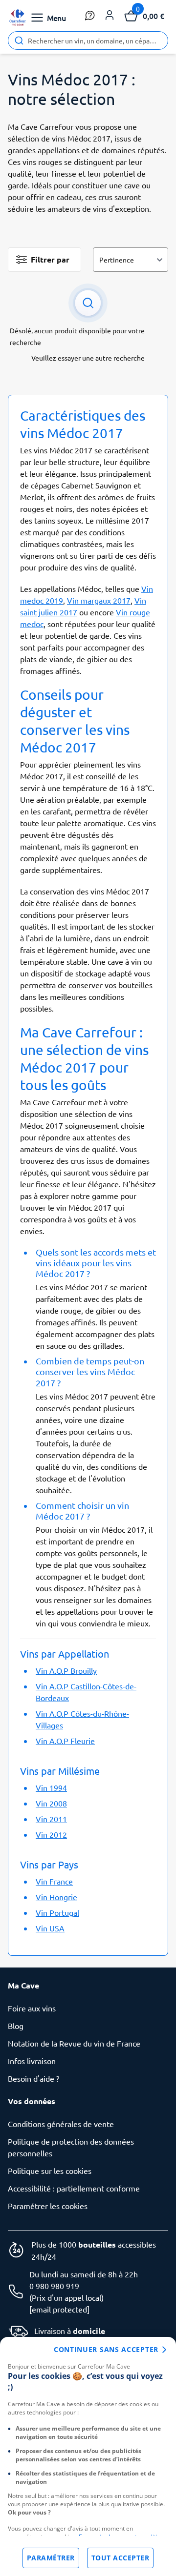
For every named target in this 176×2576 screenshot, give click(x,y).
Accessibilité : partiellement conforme (74, 2188)
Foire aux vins (32, 2008)
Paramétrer (51, 2558)
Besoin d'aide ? (33, 2078)
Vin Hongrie (56, 1897)
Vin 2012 (51, 1834)
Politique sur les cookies (50, 2170)
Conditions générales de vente (61, 2124)
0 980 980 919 (54, 2286)
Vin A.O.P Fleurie (65, 1741)
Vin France (54, 1881)
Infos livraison (32, 2061)
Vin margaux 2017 (99, 600)
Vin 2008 (51, 1803)
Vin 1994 (51, 1787)
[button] (110, 16)
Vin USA (50, 1928)
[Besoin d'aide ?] (90, 16)
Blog (16, 2026)
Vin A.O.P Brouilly (66, 1670)
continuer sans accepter (106, 2349)
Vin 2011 (51, 1819)
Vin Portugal (57, 1912)
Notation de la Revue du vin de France (74, 2043)
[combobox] (88, 41)
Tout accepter (121, 2558)
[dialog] (88, 2456)
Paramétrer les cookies (48, 2206)
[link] (18, 18)
